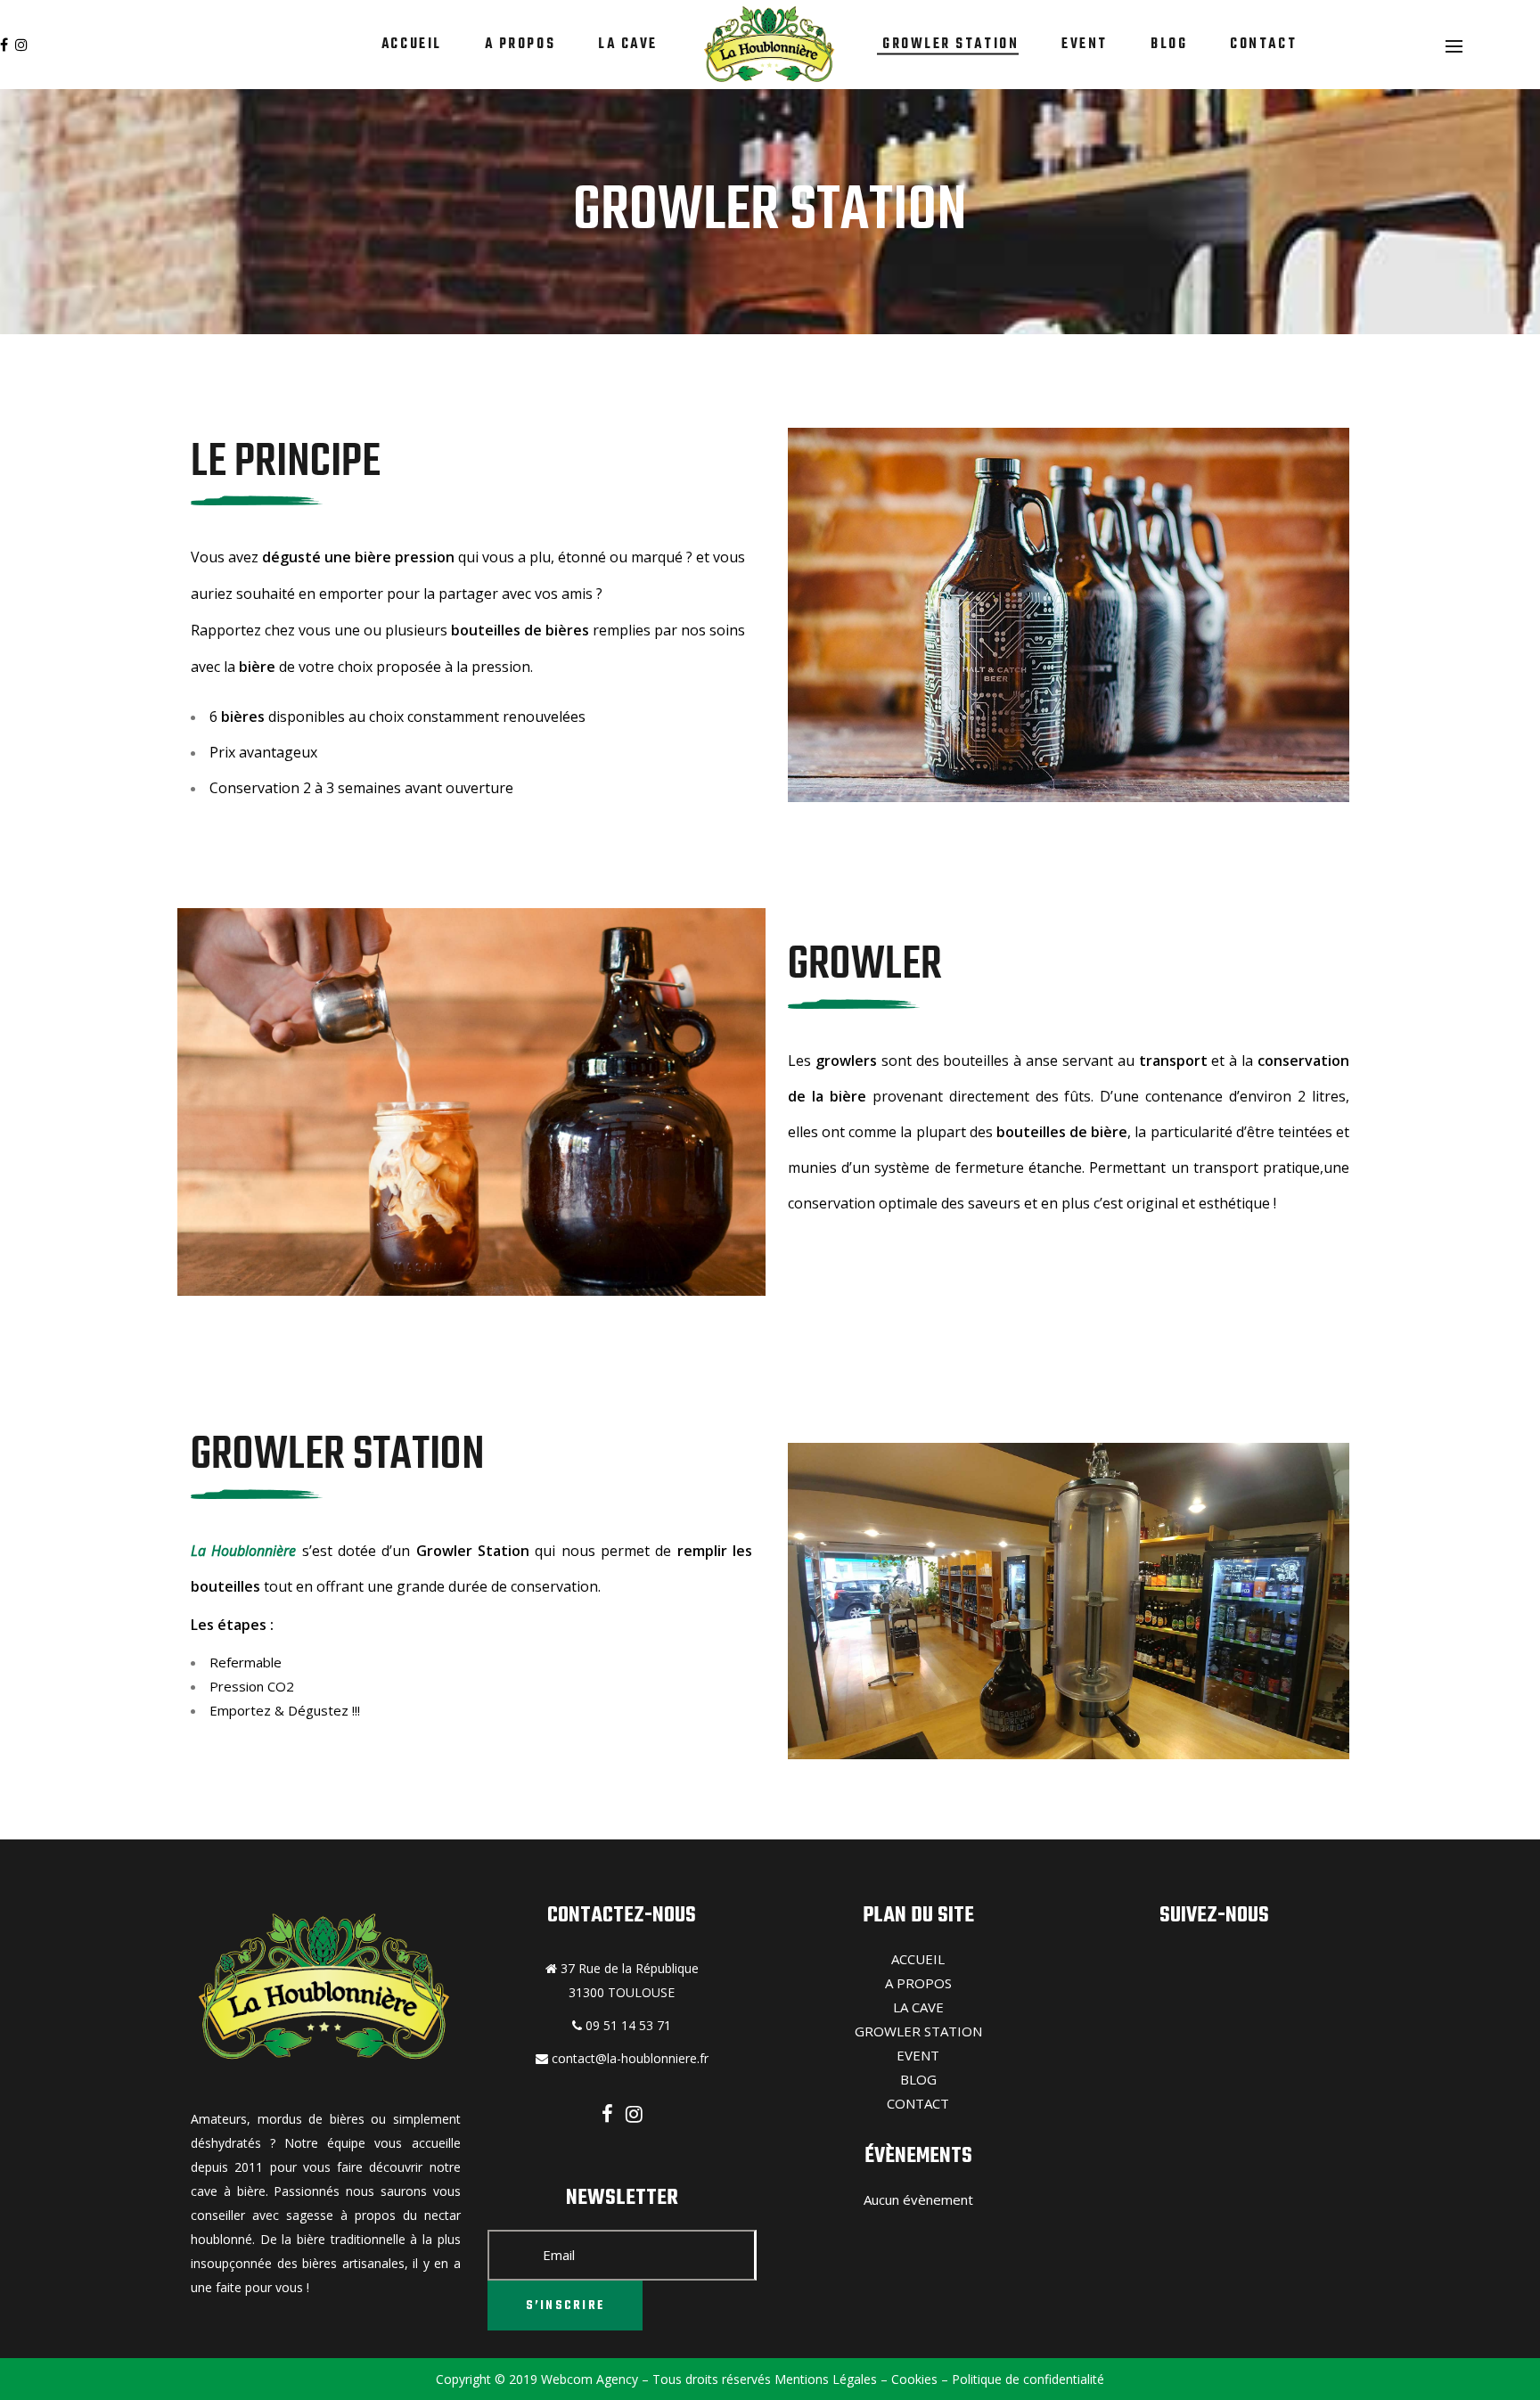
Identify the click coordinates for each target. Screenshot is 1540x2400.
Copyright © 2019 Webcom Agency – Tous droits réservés (603, 2379)
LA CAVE (918, 2007)
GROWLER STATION (918, 2031)
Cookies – (918, 2379)
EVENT (918, 2055)
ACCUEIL (918, 1959)
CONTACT (918, 2103)
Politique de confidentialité (1026, 2379)
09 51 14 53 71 (627, 2025)
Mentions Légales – (829, 2379)
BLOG (918, 2079)
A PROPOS (918, 1983)
